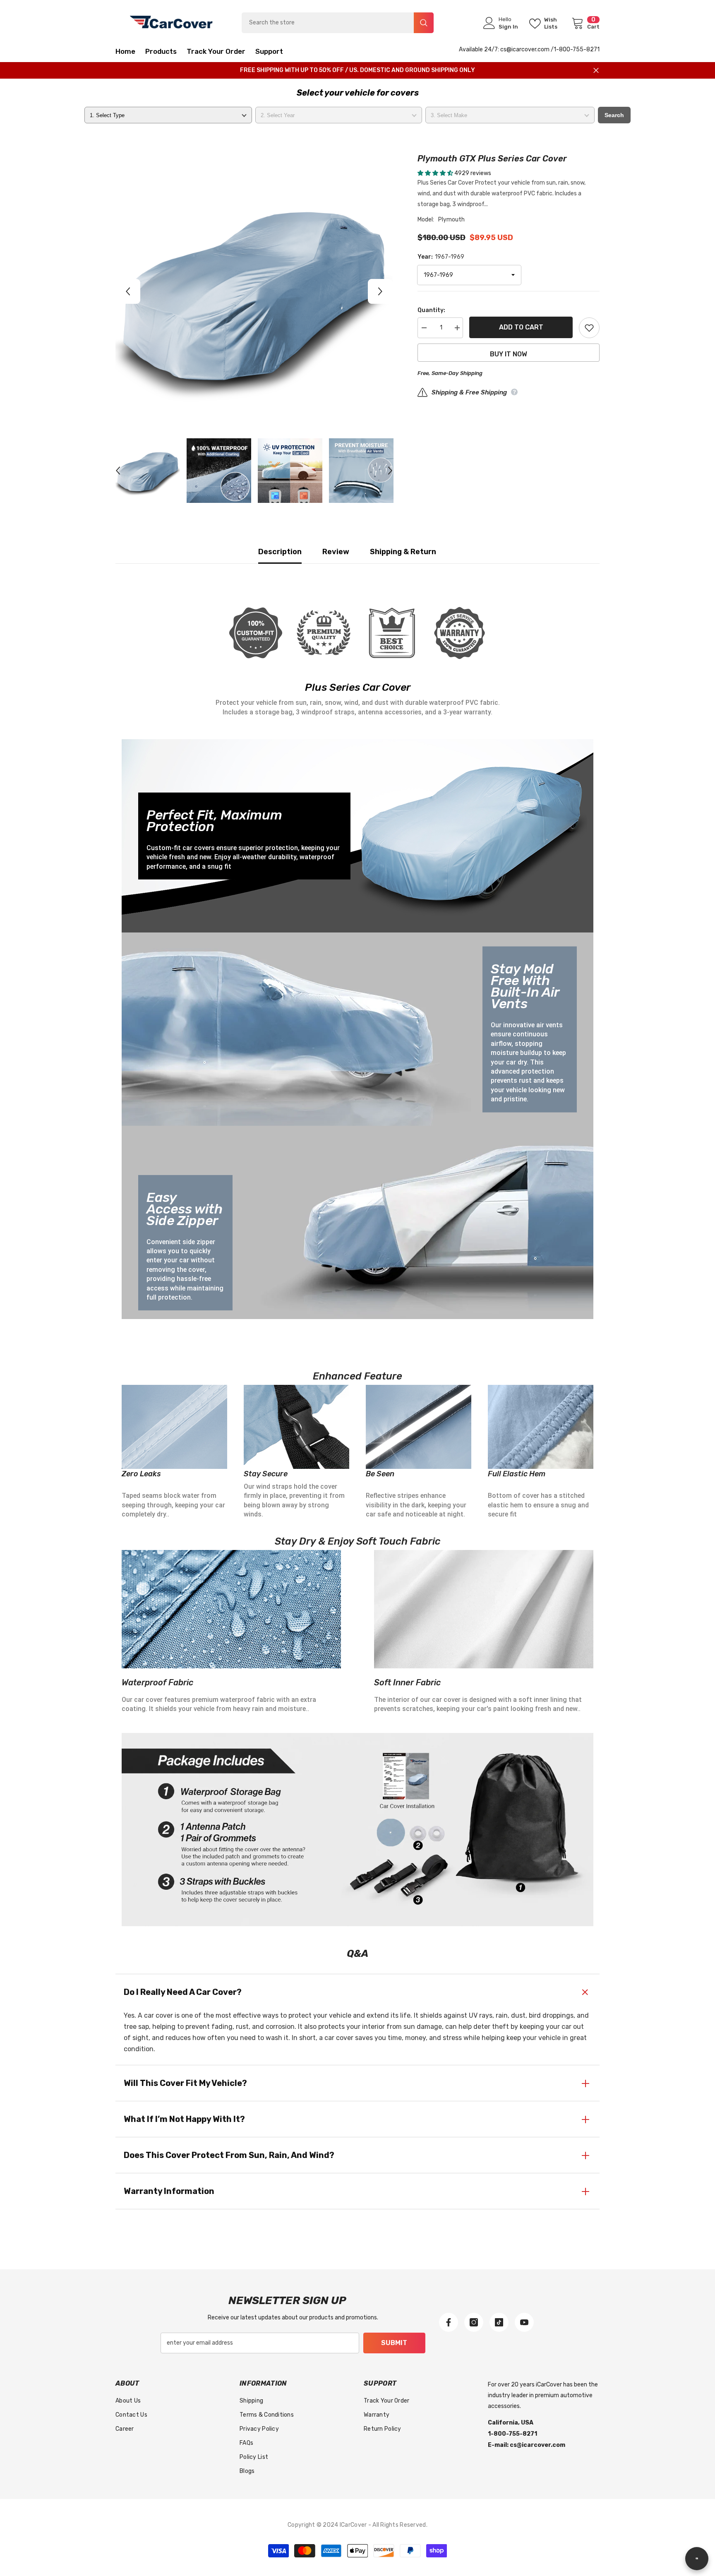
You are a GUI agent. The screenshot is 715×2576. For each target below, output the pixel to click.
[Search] (338, 23)
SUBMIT (394, 2343)
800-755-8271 (579, 49)
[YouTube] (524, 2322)
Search (614, 115)
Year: (441, 257)
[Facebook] (449, 2322)
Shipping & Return (403, 552)
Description (280, 552)
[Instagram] (474, 2322)
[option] (254, 291)
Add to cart (521, 327)
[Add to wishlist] (589, 328)
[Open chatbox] (697, 2559)
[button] (128, 291)
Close (596, 71)
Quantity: (431, 310)
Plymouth (451, 220)
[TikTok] (499, 2322)
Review (336, 552)
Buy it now (509, 354)
